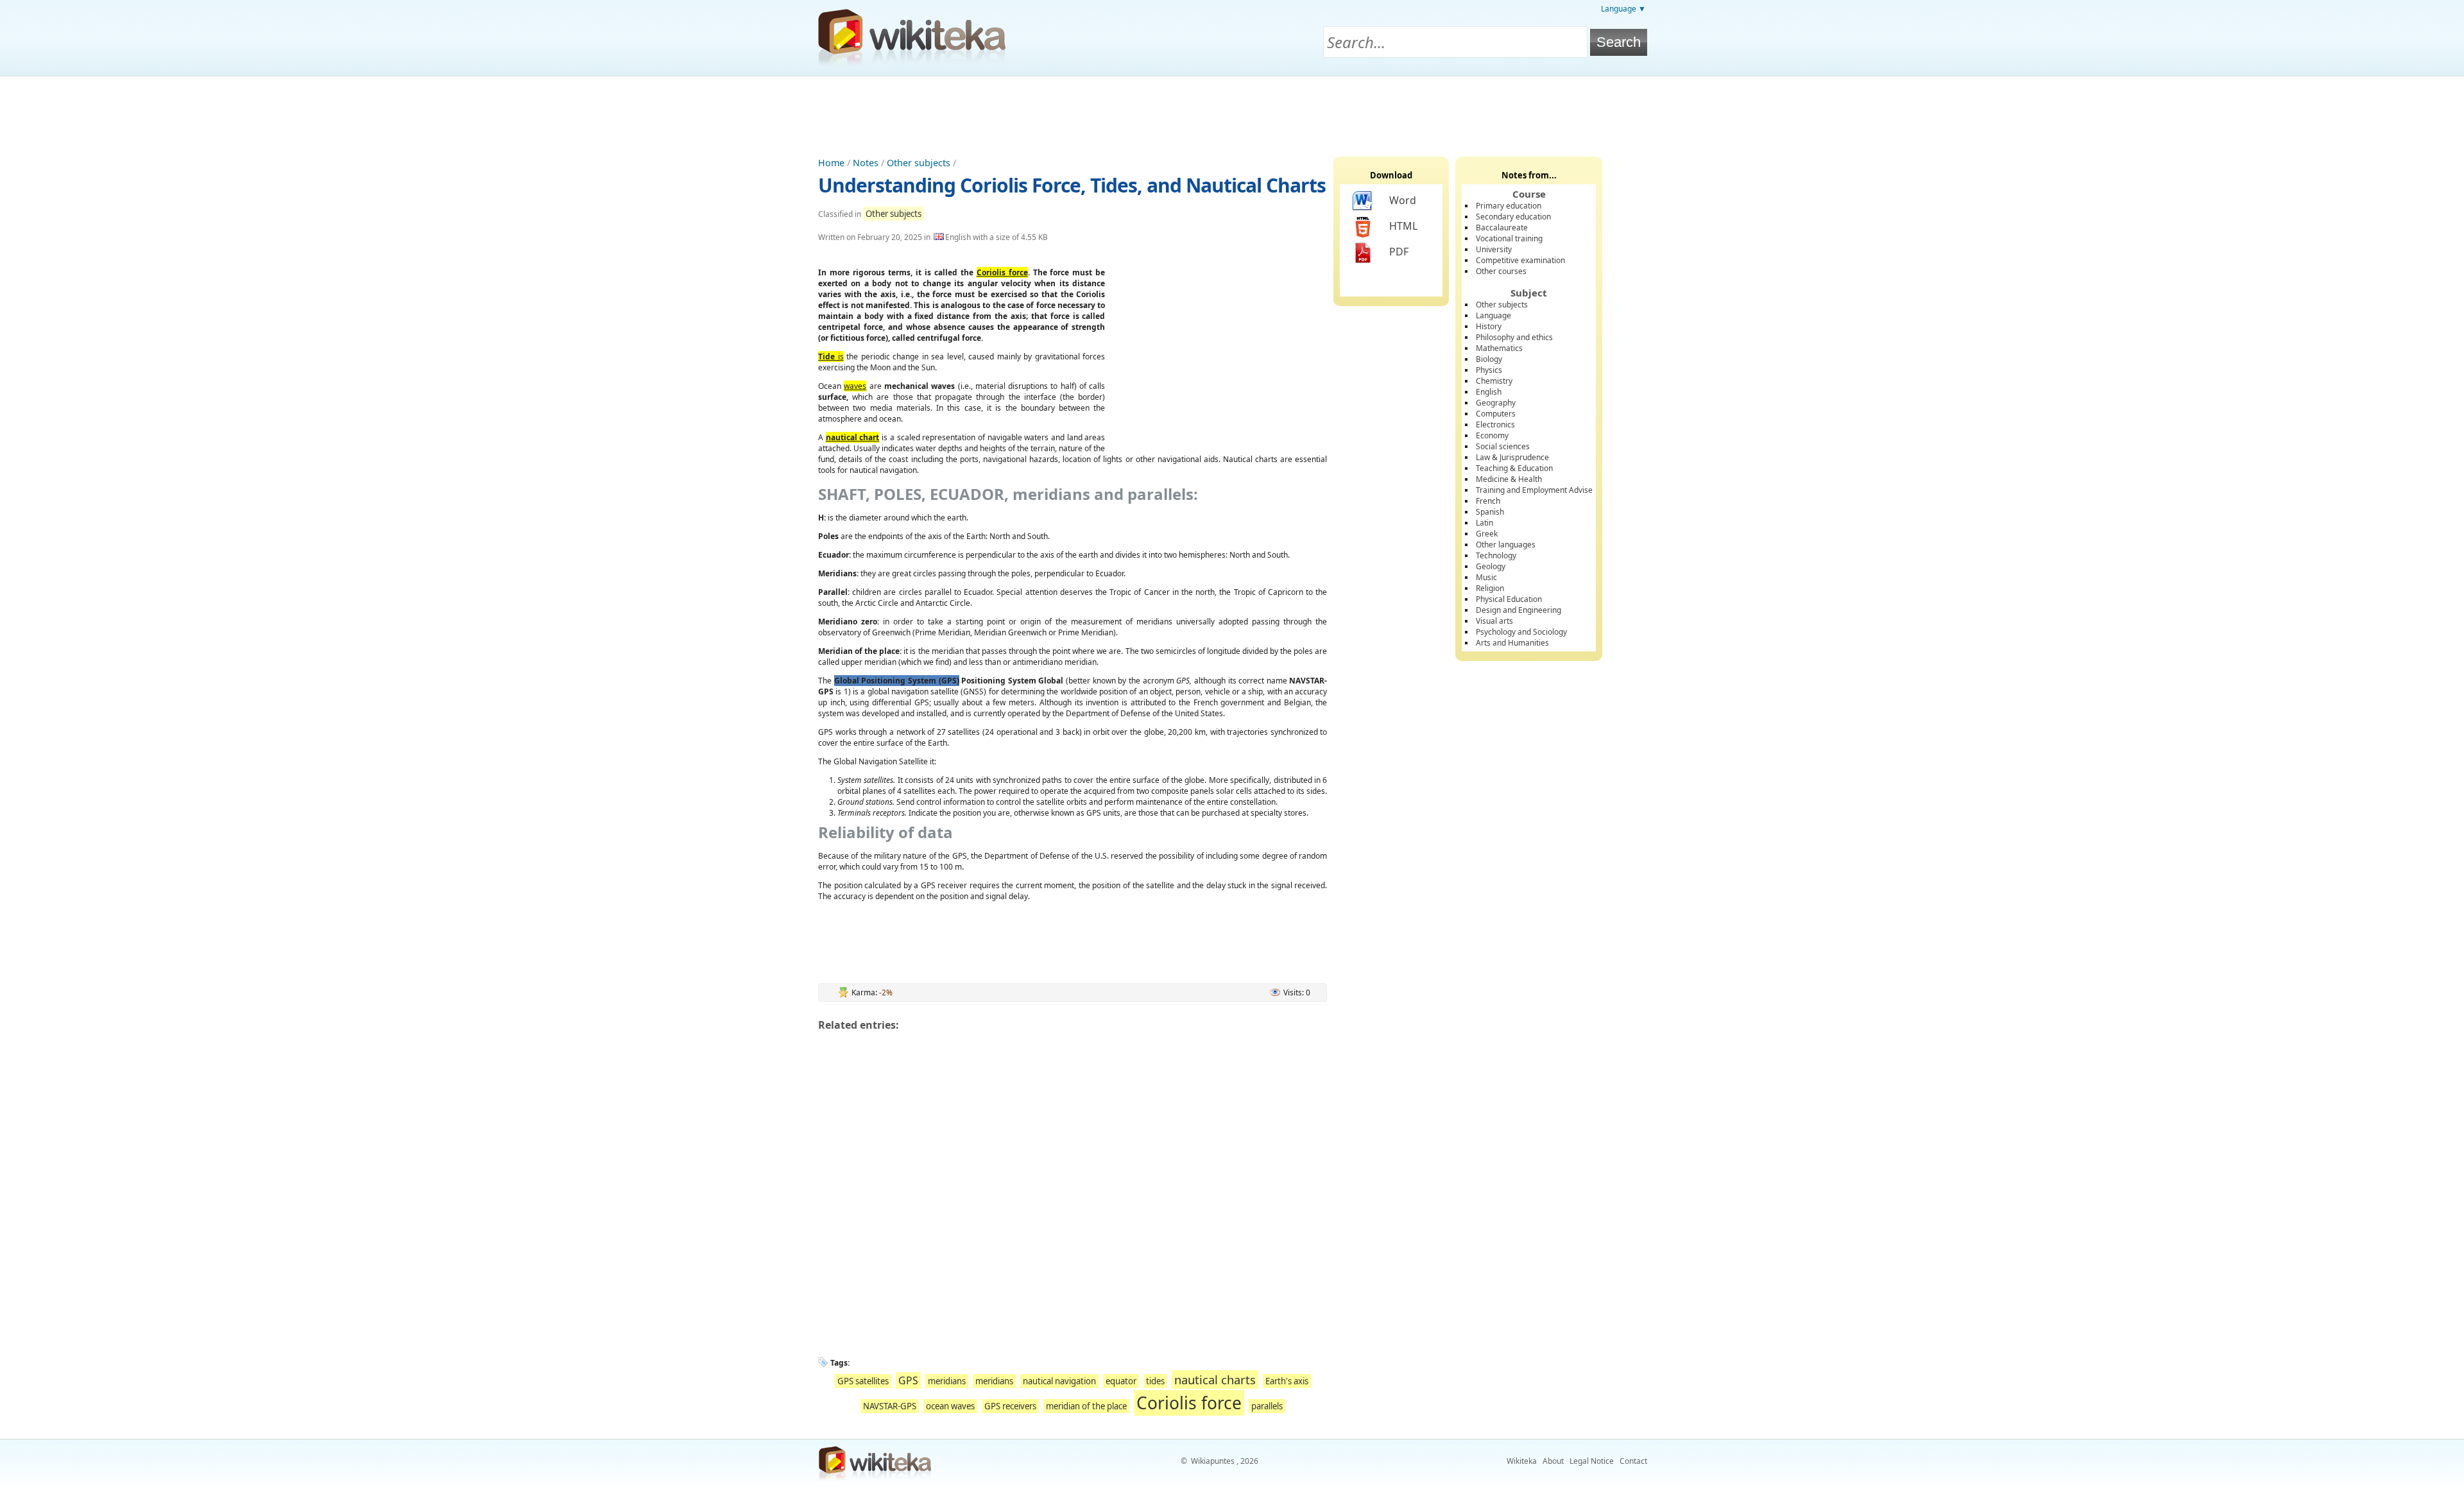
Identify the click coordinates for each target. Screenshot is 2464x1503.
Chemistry (1494, 381)
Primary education (1509, 206)
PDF (1399, 252)
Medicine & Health (1509, 479)
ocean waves (950, 1406)
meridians (947, 1381)
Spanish (1490, 512)
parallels (1267, 1406)
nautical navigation (1059, 1381)
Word (1403, 200)
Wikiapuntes (1213, 1461)
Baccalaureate (1502, 228)
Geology (1491, 566)
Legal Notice (1592, 1461)
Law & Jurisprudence (1512, 457)
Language (1493, 315)
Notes (866, 163)
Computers (1496, 414)
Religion (1490, 588)
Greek (1487, 534)
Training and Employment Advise (1534, 490)
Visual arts (1494, 621)
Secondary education (1513, 217)
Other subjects (919, 163)
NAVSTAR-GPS (890, 1406)
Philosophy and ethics (1514, 337)
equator (1121, 1381)
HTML (1403, 226)
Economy (1492, 435)
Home (831, 163)
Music (1486, 577)
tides (1155, 1381)
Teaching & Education (1514, 468)
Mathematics (1499, 348)
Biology (1489, 359)
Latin (1484, 523)
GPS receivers (1010, 1406)
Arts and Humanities (1512, 643)
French (1488, 501)
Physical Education (1509, 599)
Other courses (1501, 271)
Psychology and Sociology (1521, 632)
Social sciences (1503, 446)
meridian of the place (1086, 1406)
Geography (1496, 403)
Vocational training (1509, 238)
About (1553, 1461)
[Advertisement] (1232, 112)
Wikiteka (1522, 1461)
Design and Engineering (1519, 610)
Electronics (1495, 425)
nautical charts (1215, 1379)
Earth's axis (1287, 1381)
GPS (908, 1380)
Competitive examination (1520, 260)
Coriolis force (1189, 1403)
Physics (1489, 370)
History (1489, 326)
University (1494, 249)
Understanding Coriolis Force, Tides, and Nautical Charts (1072, 185)
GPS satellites (863, 1381)
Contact (1633, 1461)
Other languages (1506, 545)
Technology (1496, 555)
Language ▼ (1623, 9)
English (1489, 392)
